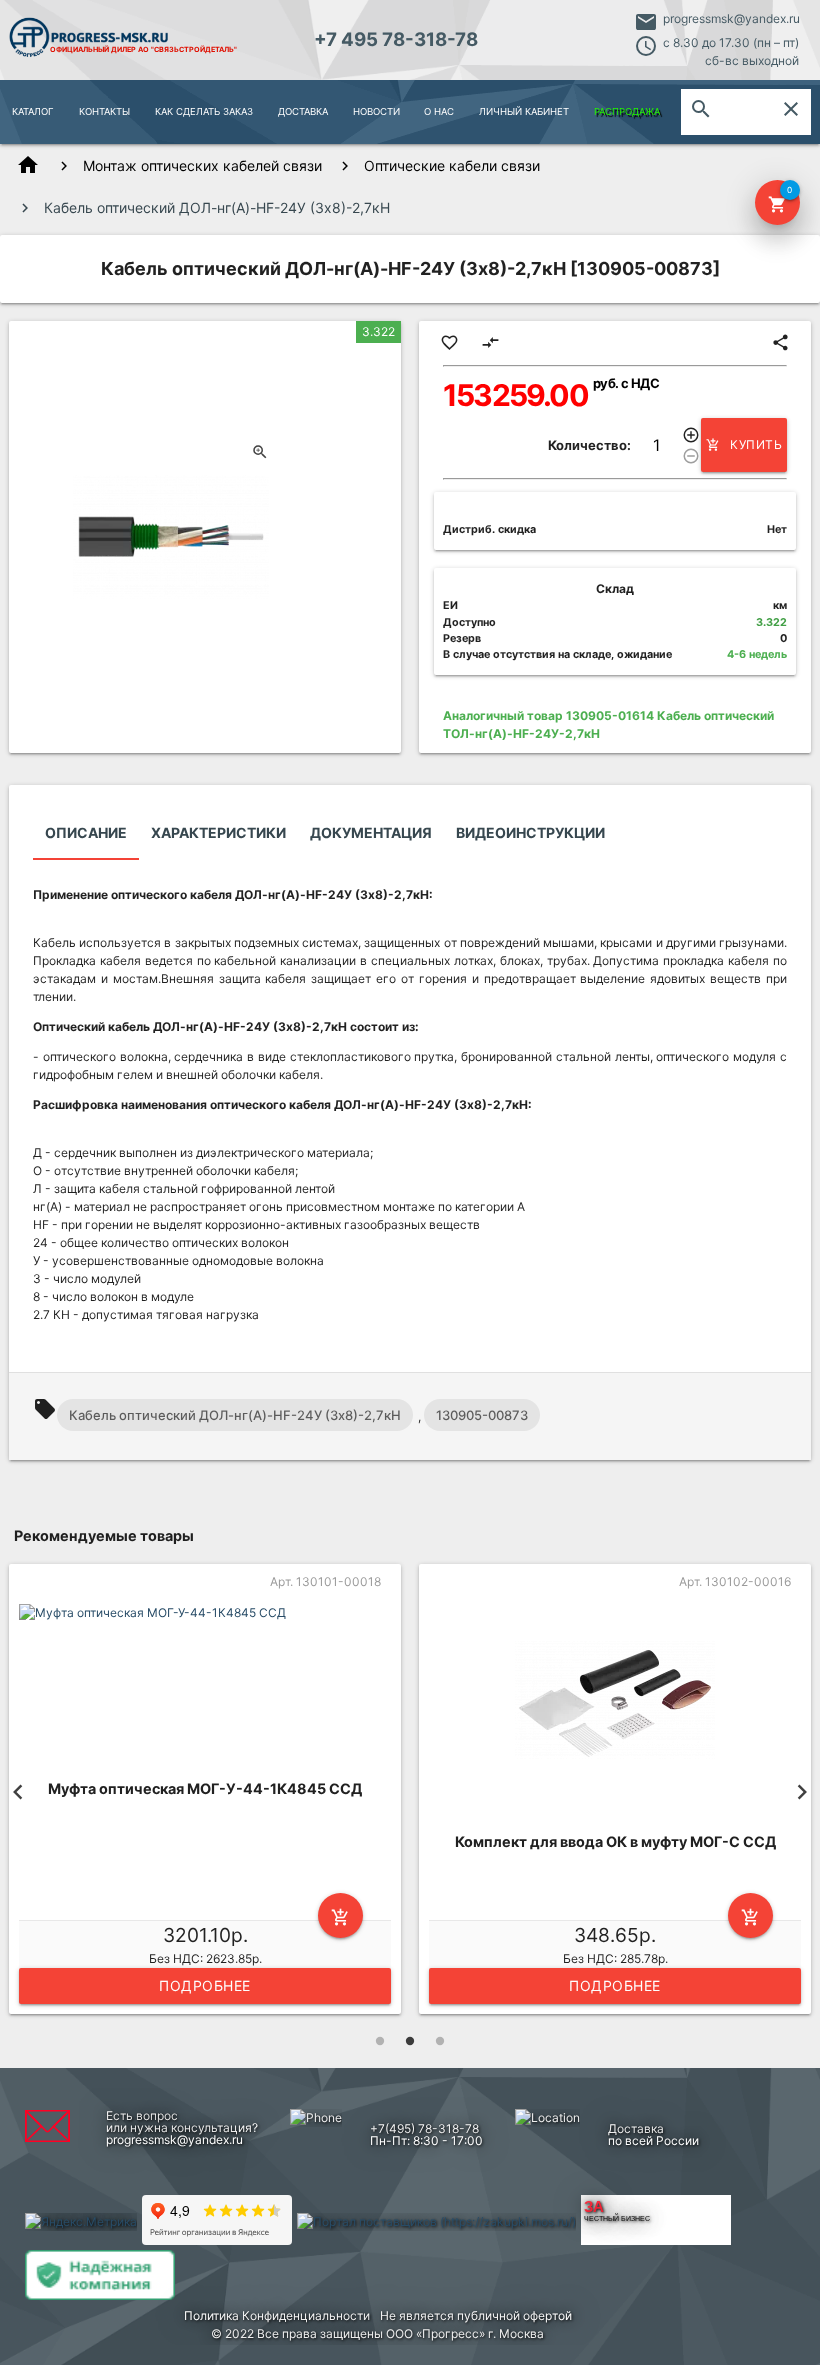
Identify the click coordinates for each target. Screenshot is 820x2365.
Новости (376, 111)
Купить (744, 444)
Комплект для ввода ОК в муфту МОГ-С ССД (615, 1841)
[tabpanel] (205, 1792)
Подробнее (205, 1985)
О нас (439, 111)
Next (802, 1792)
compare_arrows (490, 342)
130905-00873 (482, 1415)
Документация (371, 832)
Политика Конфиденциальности (277, 2315)
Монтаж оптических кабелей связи (202, 165)
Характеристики (218, 832)
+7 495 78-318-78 (396, 39)
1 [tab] (380, 2041)
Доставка (303, 111)
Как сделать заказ (204, 111)
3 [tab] (440, 2041)
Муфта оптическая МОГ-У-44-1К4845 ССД (205, 1788)
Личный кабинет (524, 111)
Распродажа (627, 111)
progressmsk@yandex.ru (731, 18)
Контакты (104, 111)
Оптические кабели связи (452, 165)
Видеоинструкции (530, 832)
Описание (86, 832)
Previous (18, 1792)
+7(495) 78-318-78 (424, 2128)
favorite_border (449, 342)
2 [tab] (410, 2041)
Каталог (33, 111)
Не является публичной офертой (476, 2315)
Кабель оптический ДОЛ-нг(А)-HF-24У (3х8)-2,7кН (235, 1415)
